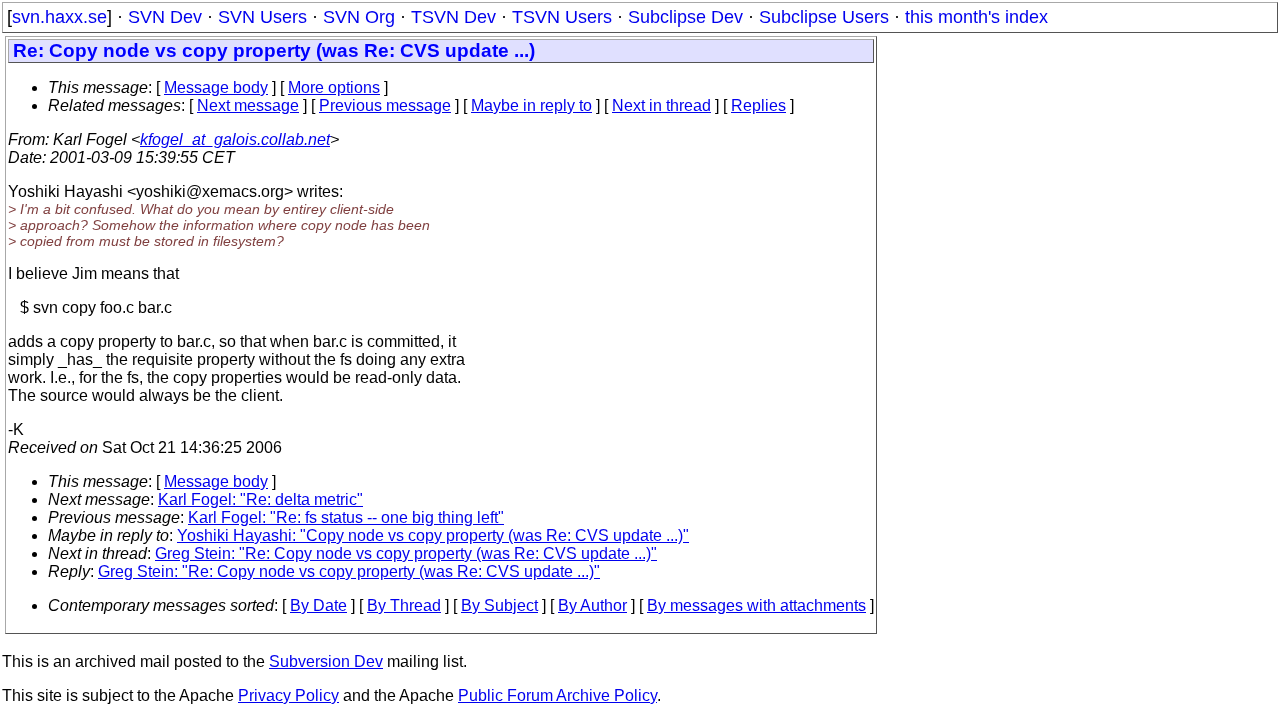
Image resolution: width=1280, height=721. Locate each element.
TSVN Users (562, 17)
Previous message (385, 105)
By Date (318, 605)
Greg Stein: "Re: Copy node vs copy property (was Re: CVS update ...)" (406, 553)
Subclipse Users (824, 17)
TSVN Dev (453, 17)
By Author (592, 605)
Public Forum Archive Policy (557, 695)
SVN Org (359, 17)
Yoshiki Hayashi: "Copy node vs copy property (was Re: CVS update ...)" (433, 535)
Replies (758, 105)
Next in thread (661, 105)
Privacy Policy (288, 695)
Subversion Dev (326, 661)
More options (334, 87)
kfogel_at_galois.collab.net (235, 139)
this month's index (976, 17)
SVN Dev (165, 17)
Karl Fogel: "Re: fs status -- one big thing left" (346, 517)
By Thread (404, 605)
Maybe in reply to (531, 105)
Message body (216, 87)
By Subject (499, 605)
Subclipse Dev (685, 17)
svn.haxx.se (59, 17)
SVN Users (262, 17)
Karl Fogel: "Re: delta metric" (260, 499)
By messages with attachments (756, 605)
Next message (248, 105)
